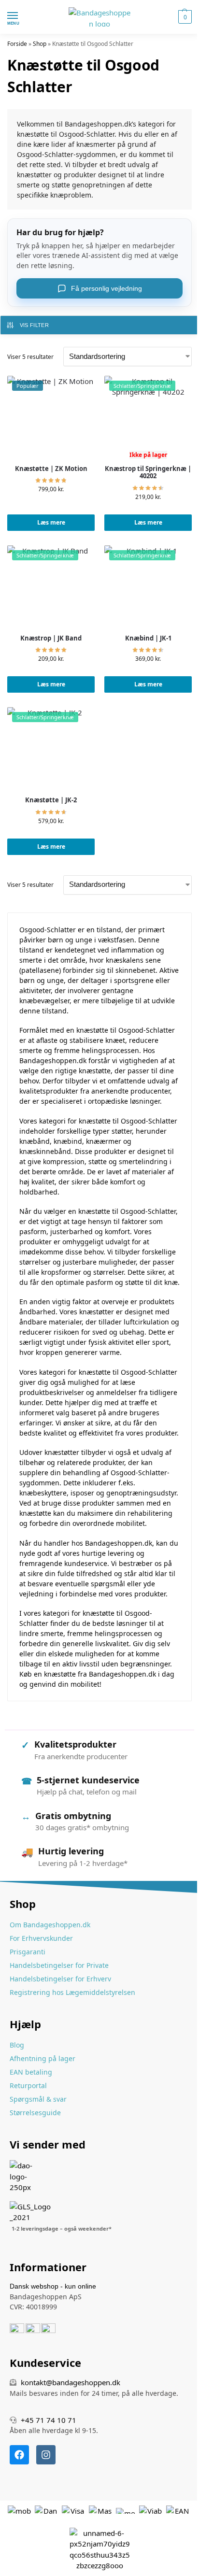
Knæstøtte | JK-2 (51, 800)
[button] (184, 17)
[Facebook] (19, 2455)
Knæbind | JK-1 (148, 639)
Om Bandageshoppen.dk (50, 1925)
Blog (17, 2045)
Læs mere (51, 522)
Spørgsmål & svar (38, 2099)
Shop (40, 44)
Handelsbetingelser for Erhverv (60, 1979)
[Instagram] (46, 2455)
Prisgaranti (28, 1952)
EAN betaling (31, 2072)
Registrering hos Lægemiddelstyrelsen (72, 1992)
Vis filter (34, 325)
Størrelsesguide (35, 2113)
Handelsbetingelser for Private (59, 1965)
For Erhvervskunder (41, 1938)
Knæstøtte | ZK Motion (51, 469)
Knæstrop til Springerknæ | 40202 (148, 473)
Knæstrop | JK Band (51, 639)
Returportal (28, 2085)
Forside (17, 44)
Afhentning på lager (43, 2058)
